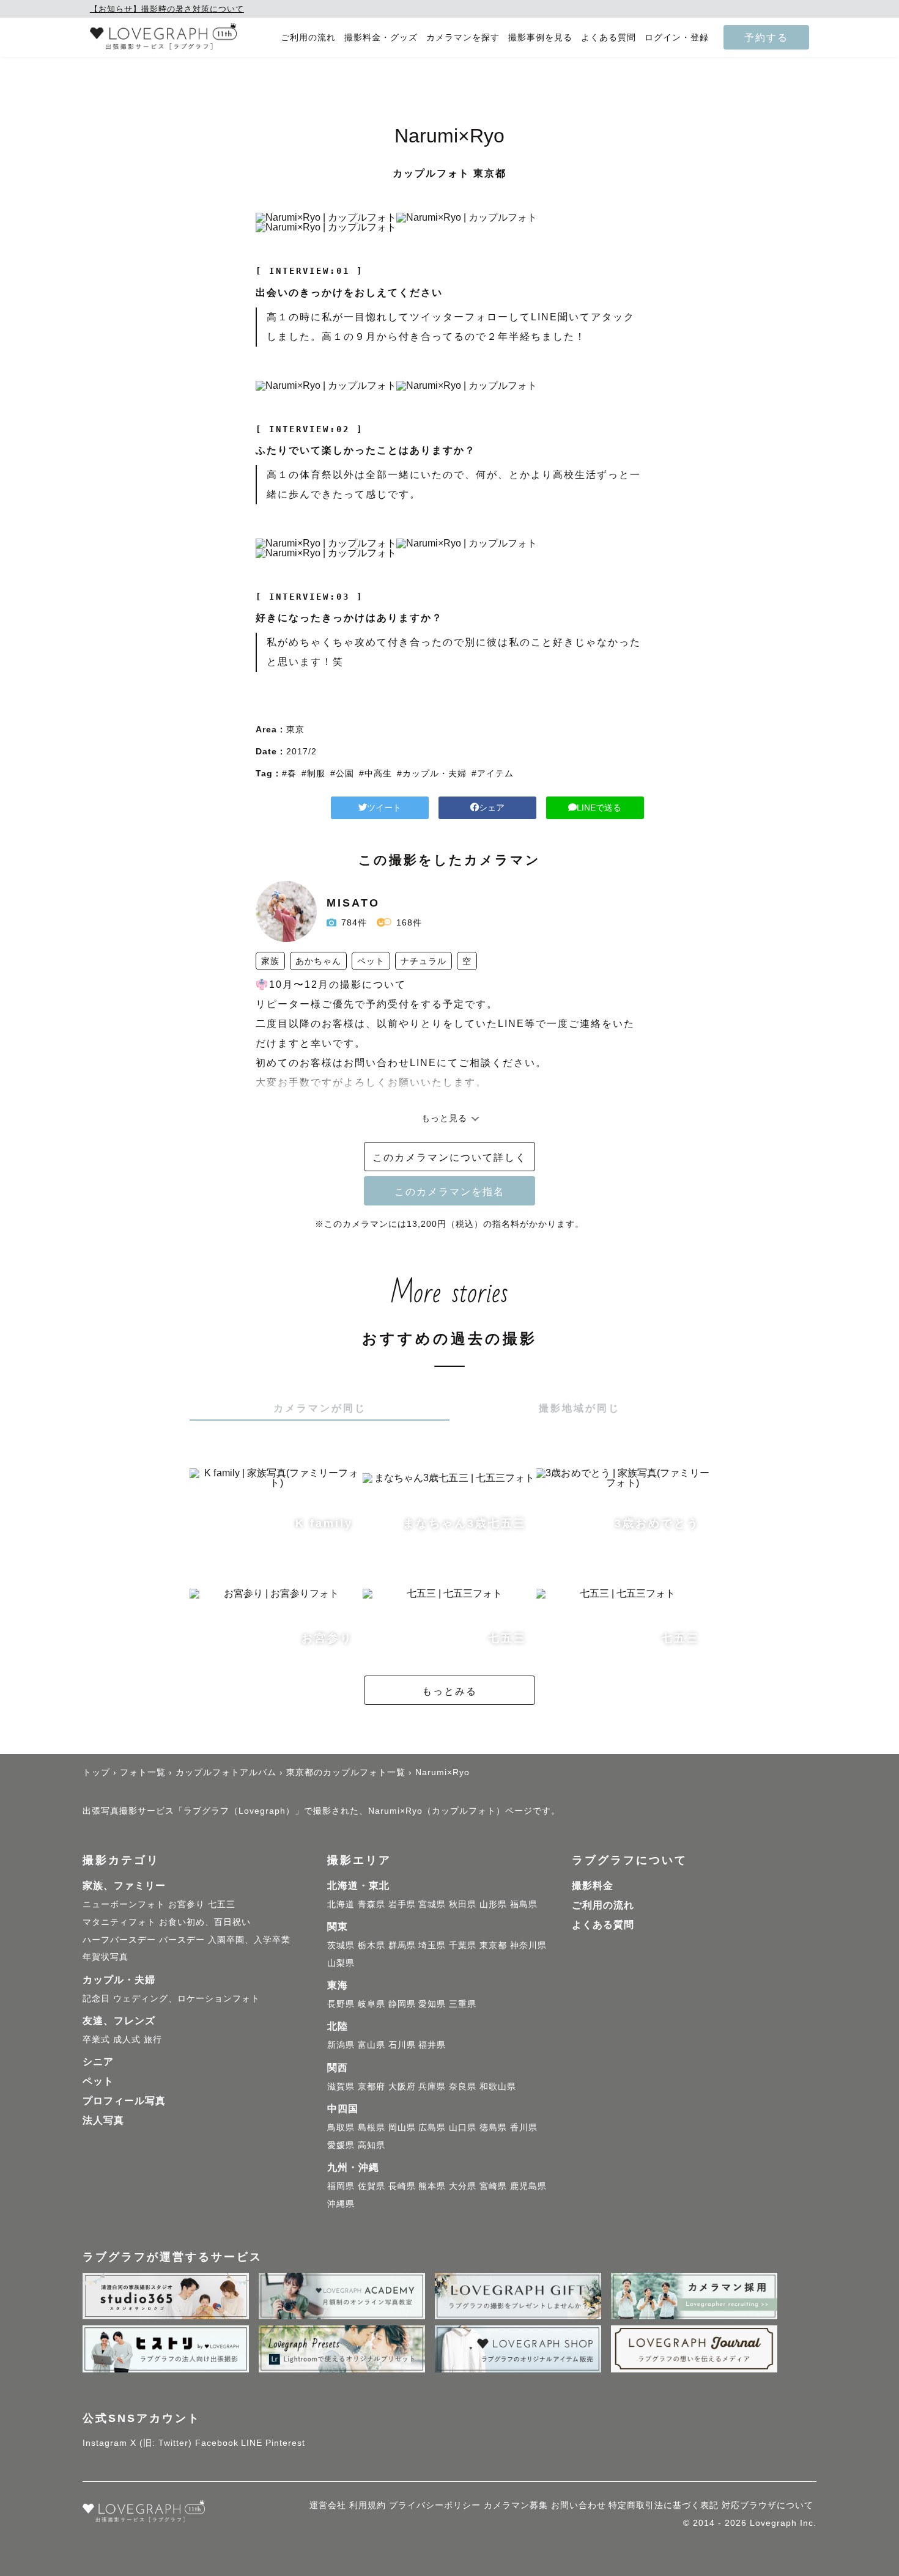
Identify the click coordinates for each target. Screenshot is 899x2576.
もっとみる (449, 1691)
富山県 (372, 2045)
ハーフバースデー (119, 1940)
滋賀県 (341, 2086)
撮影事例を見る (540, 38)
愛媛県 (341, 2145)
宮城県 (432, 1904)
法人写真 (103, 2120)
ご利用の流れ (308, 38)
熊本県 (432, 2186)
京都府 (372, 2086)
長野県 (341, 2004)
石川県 (402, 2045)
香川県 (524, 2127)
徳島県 (493, 2127)
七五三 (222, 1904)
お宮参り (187, 1904)
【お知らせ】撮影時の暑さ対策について (167, 9)
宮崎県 (493, 2186)
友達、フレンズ (119, 2021)
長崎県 (402, 2186)
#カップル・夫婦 (432, 773)
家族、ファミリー (124, 1886)
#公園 (342, 773)
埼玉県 (432, 1945)
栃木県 (372, 1945)
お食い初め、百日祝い (205, 1922)
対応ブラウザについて (768, 2505)
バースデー (182, 1940)
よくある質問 (609, 38)
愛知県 (432, 2004)
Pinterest (285, 2443)
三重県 (463, 2004)
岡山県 (402, 2127)
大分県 (463, 2186)
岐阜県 (372, 2004)
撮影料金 (593, 1886)
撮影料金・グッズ (381, 38)
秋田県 (463, 1904)
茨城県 (341, 1945)
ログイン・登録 (677, 38)
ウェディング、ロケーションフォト (187, 1998)
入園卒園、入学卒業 (249, 1940)
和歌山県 (498, 2086)
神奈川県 (528, 1945)
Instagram (105, 2443)
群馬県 (402, 1945)
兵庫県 (432, 2086)
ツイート (384, 808)
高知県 (372, 2145)
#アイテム (493, 773)
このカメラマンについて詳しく (449, 1157)
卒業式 (96, 2039)
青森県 (372, 1904)
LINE (252, 2443)
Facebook (217, 2443)
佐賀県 (372, 2186)
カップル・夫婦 (119, 1980)
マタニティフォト (119, 1922)
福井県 (432, 2045)
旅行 (153, 2039)
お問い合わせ (579, 2505)
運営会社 (328, 2505)
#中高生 (376, 773)
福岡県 (341, 2186)
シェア (492, 808)
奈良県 (463, 2086)
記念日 (96, 1998)
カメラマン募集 (516, 2505)
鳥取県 (341, 2127)
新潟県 (341, 2045)
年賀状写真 (105, 1957)
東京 (295, 729)
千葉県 (463, 1945)
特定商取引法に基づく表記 (664, 2505)
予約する (766, 37)
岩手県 (402, 1904)
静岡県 (402, 2004)
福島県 (524, 1904)
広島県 (432, 2127)
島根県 (372, 2127)
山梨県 (341, 1963)
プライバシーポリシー (435, 2505)
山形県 (493, 1904)
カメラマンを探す (463, 38)
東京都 (493, 1945)
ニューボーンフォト (124, 1904)
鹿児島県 (528, 2186)
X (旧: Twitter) (161, 2443)
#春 (289, 773)
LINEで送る (599, 808)
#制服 (313, 773)
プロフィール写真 (124, 2101)
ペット (98, 2081)
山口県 (463, 2127)
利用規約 (368, 2505)
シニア (98, 2062)
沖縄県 (341, 2204)
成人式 (127, 2039)
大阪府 (402, 2086)
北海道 (341, 1904)
